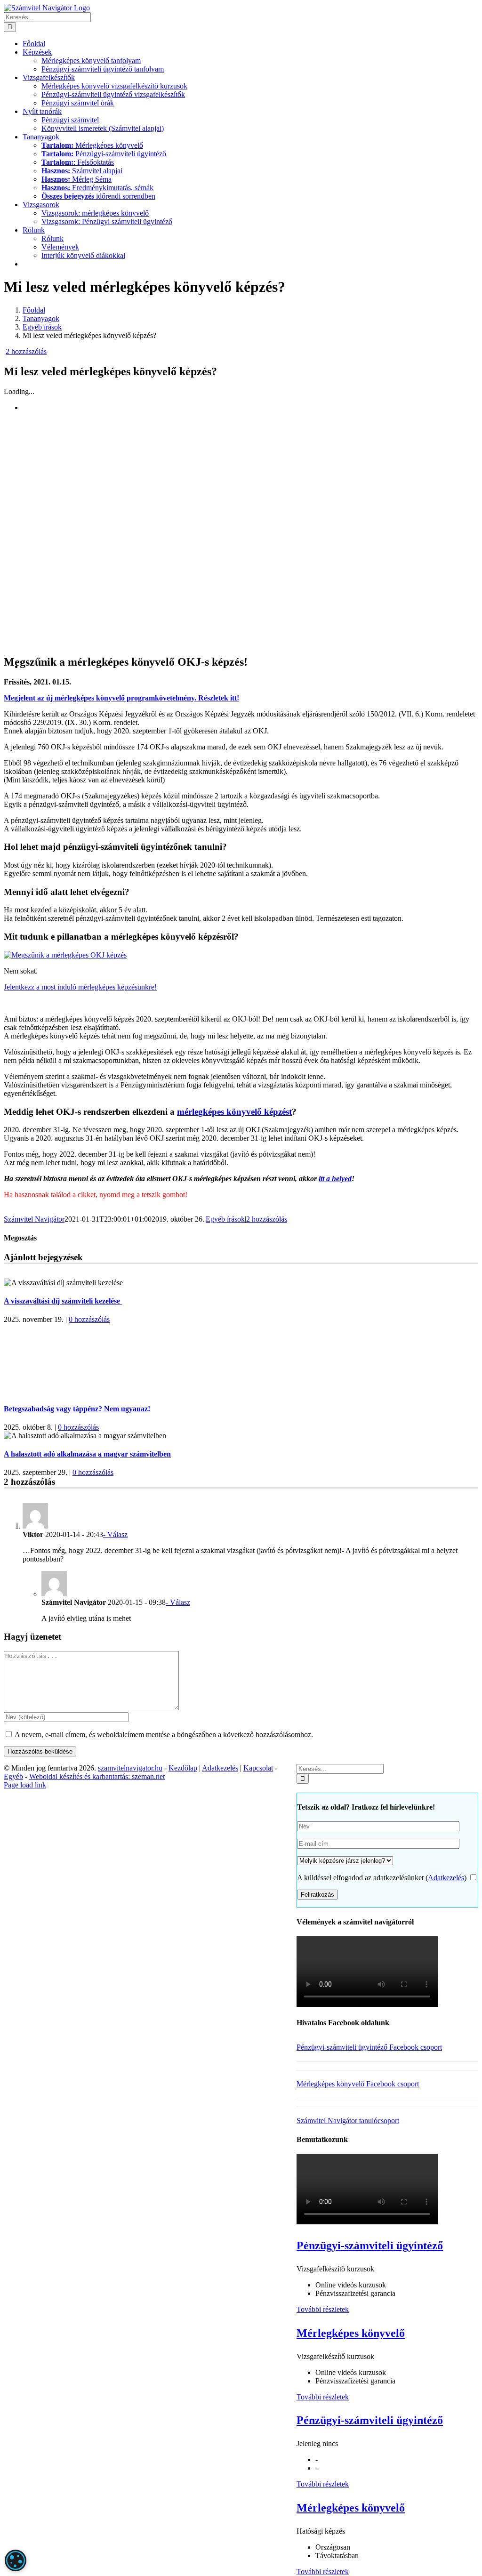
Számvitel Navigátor (34, 1219)
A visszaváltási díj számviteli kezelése (63, 1301)
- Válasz (115, 1534)
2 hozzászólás (26, 351)
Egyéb (13, 1776)
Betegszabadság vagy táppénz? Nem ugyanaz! (77, 1409)
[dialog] (16, 2560)
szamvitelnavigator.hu (130, 1768)
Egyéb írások (225, 1219)
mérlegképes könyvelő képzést (234, 1112)
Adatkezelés (446, 1878)
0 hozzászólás (89, 1319)
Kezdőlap (183, 1768)
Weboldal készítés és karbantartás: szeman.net (97, 1776)
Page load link (25, 1785)
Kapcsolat (258, 1768)
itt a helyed (335, 1179)
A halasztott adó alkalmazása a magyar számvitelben (87, 1454)
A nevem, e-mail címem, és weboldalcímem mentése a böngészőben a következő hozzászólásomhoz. (164, 1735)
